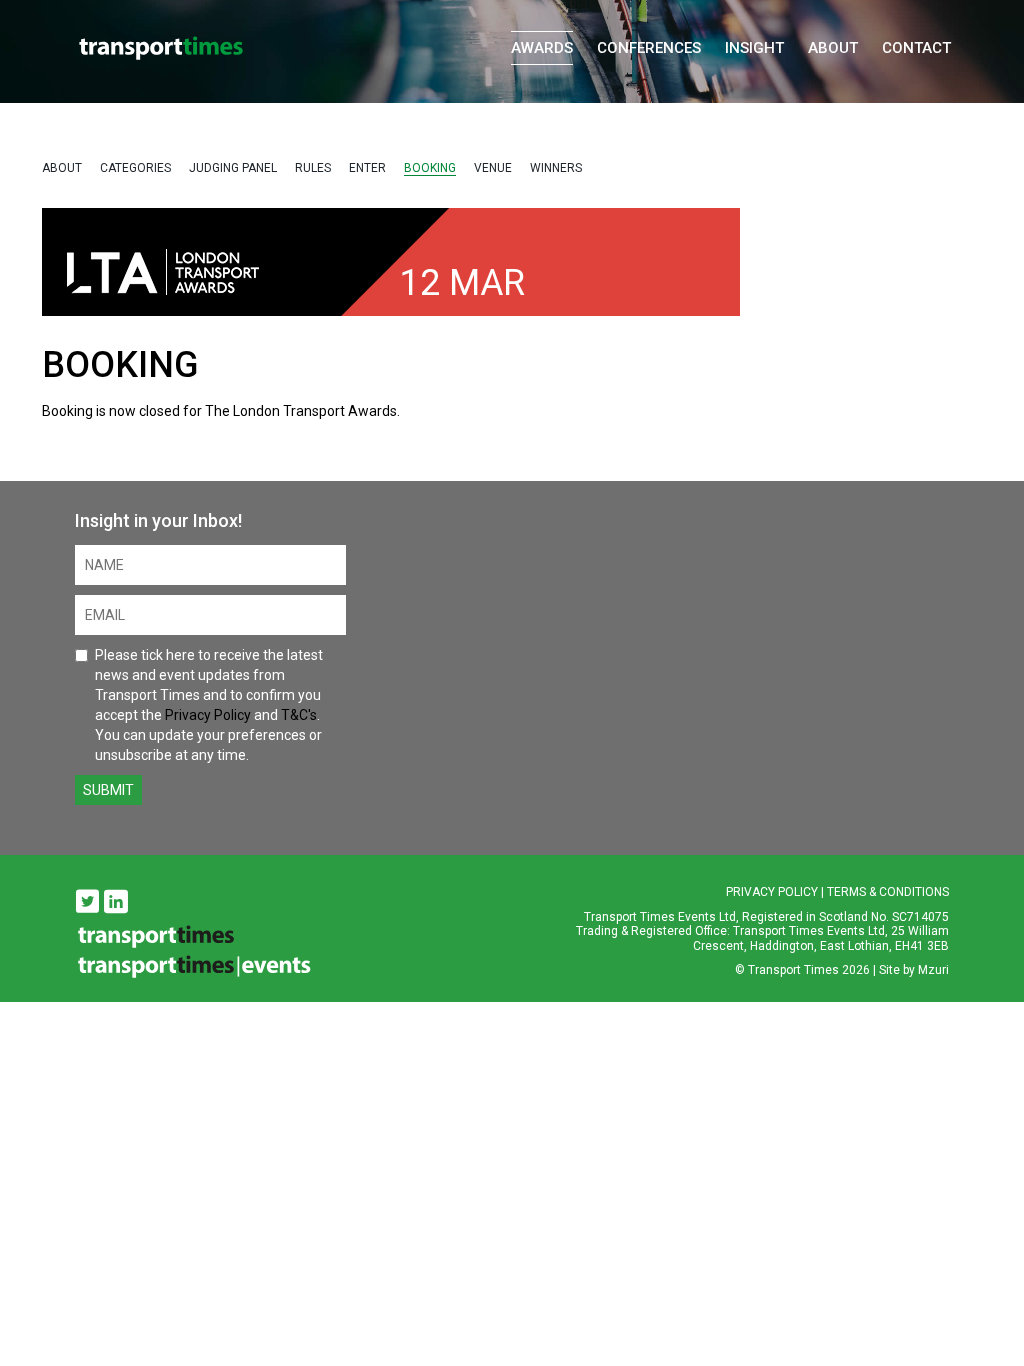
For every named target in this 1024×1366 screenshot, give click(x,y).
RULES (313, 168)
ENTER (367, 168)
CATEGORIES (135, 168)
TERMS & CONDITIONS (888, 892)
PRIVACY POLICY (772, 892)
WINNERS (556, 168)
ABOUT (62, 168)
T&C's (299, 715)
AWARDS (542, 48)
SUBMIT (108, 790)
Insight (754, 48)
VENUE (493, 168)
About (833, 48)
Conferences (649, 48)
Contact (916, 48)
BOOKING (430, 168)
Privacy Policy (208, 715)
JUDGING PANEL (233, 168)
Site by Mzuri (914, 970)
